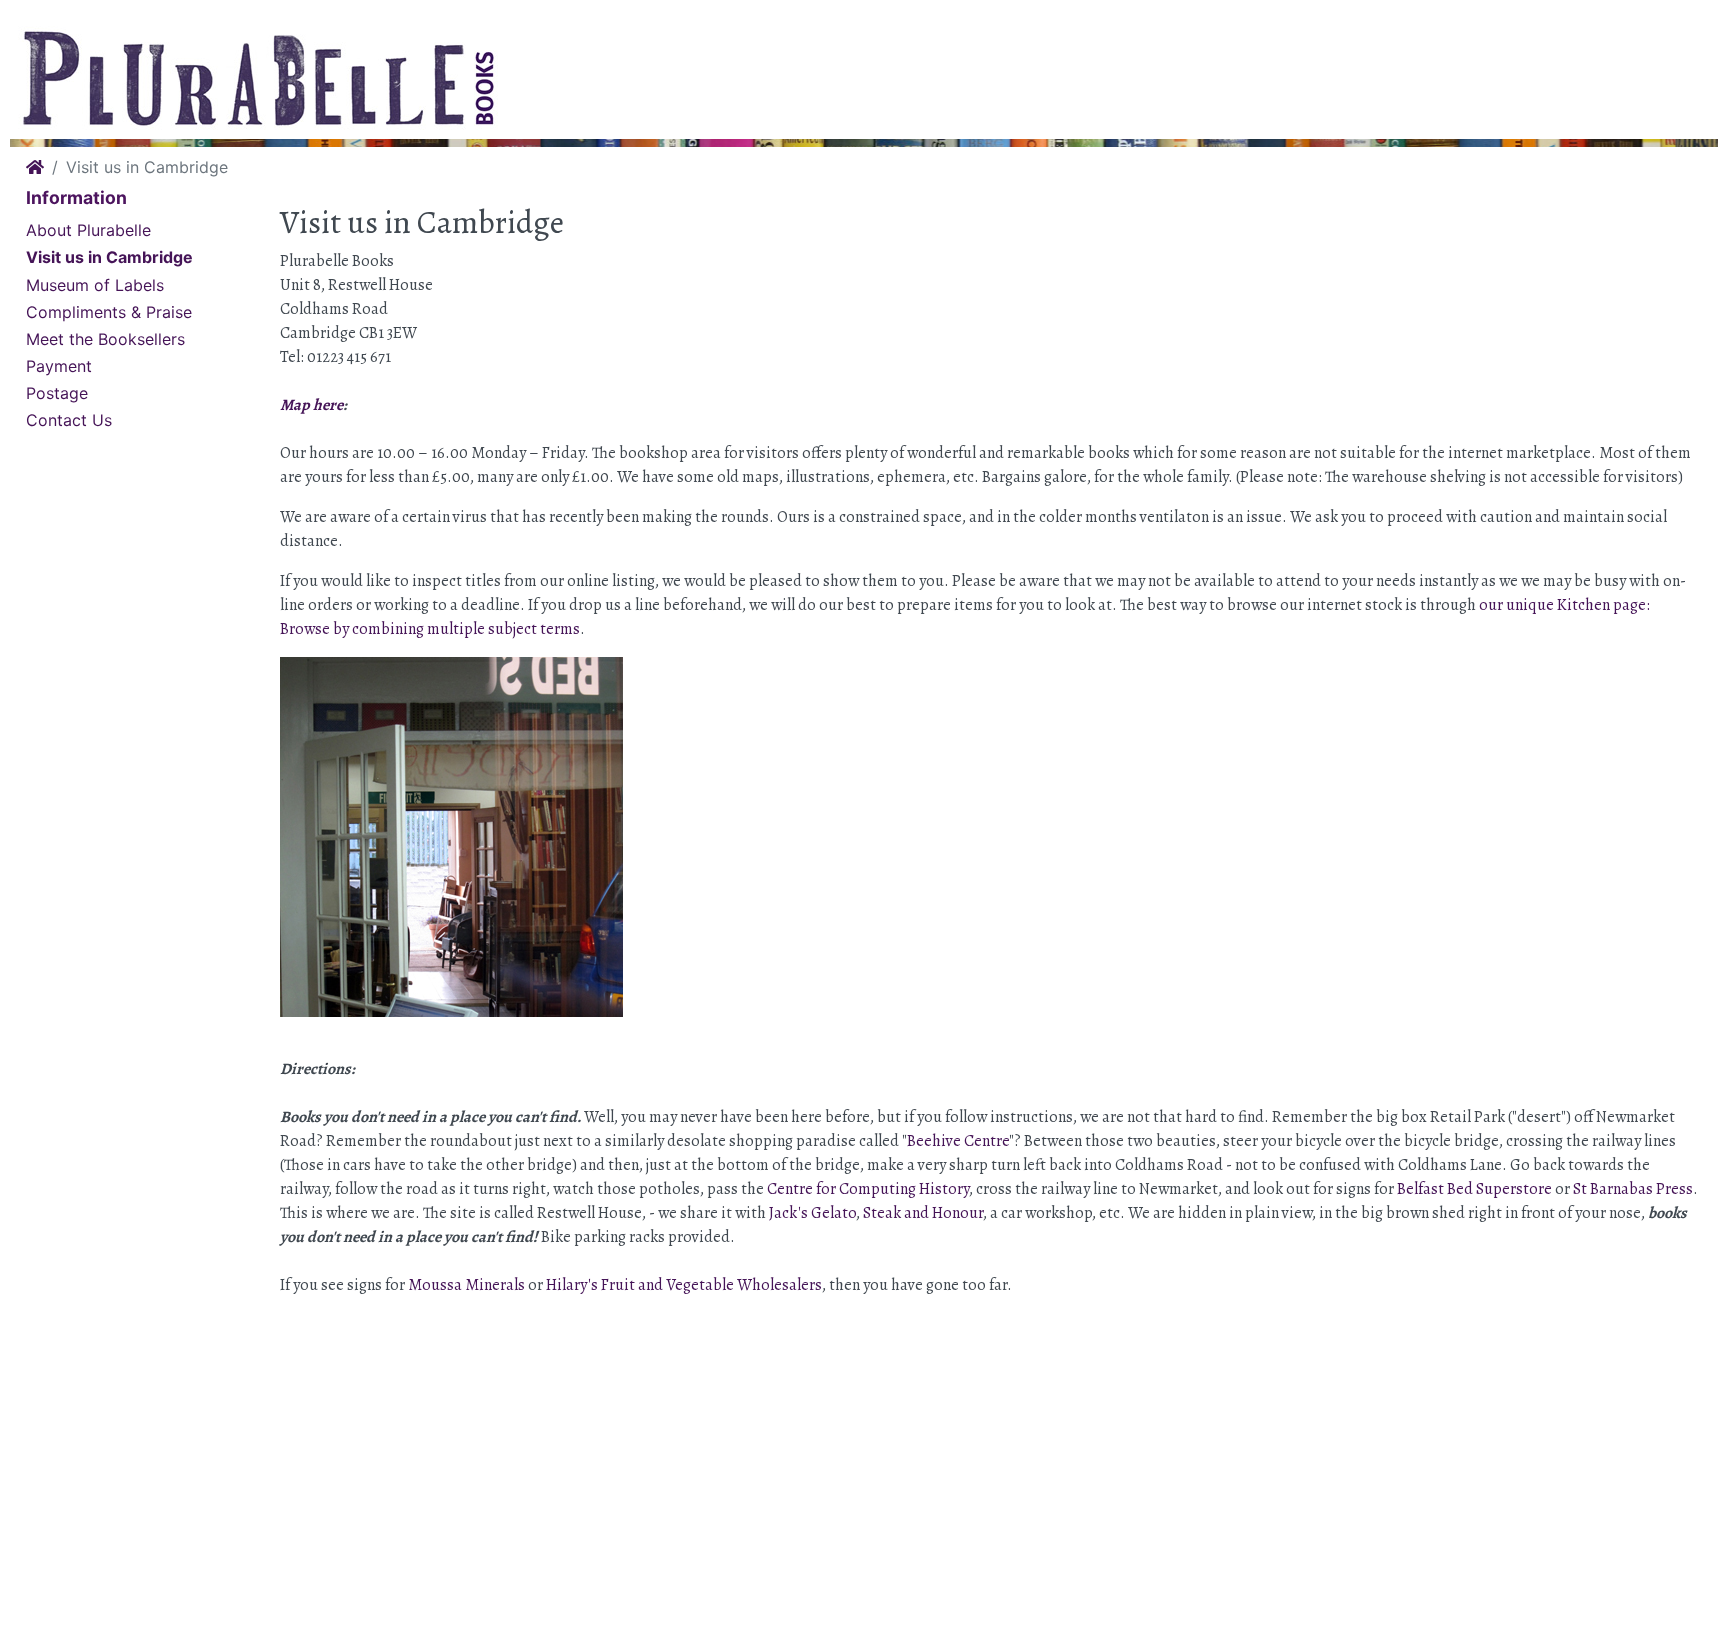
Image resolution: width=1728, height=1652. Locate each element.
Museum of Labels (95, 285)
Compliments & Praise (109, 312)
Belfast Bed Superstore (1474, 1189)
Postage (57, 393)
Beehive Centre (958, 1141)
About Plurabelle (88, 230)
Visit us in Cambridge (109, 257)
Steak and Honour (923, 1213)
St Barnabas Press (1633, 1189)
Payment (59, 366)
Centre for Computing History (868, 1189)
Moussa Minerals (466, 1285)
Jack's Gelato (812, 1213)
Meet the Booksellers (105, 339)
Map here (311, 405)
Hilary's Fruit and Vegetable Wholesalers (684, 1285)
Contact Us (69, 420)
